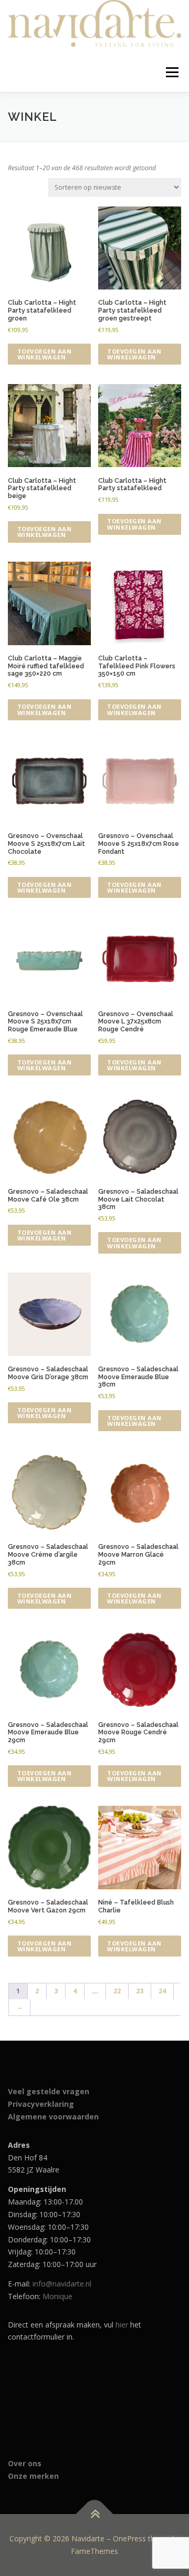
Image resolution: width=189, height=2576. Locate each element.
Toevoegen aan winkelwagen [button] (45, 354)
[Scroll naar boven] (95, 2514)
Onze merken (33, 2476)
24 (162, 1991)
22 (117, 1991)
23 (140, 1991)
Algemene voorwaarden (53, 2117)
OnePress (129, 2538)
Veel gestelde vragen (49, 2091)
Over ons (25, 2463)
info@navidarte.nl (62, 2284)
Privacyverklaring (41, 2104)
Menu (171, 72)
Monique (57, 2296)
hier (122, 2325)
